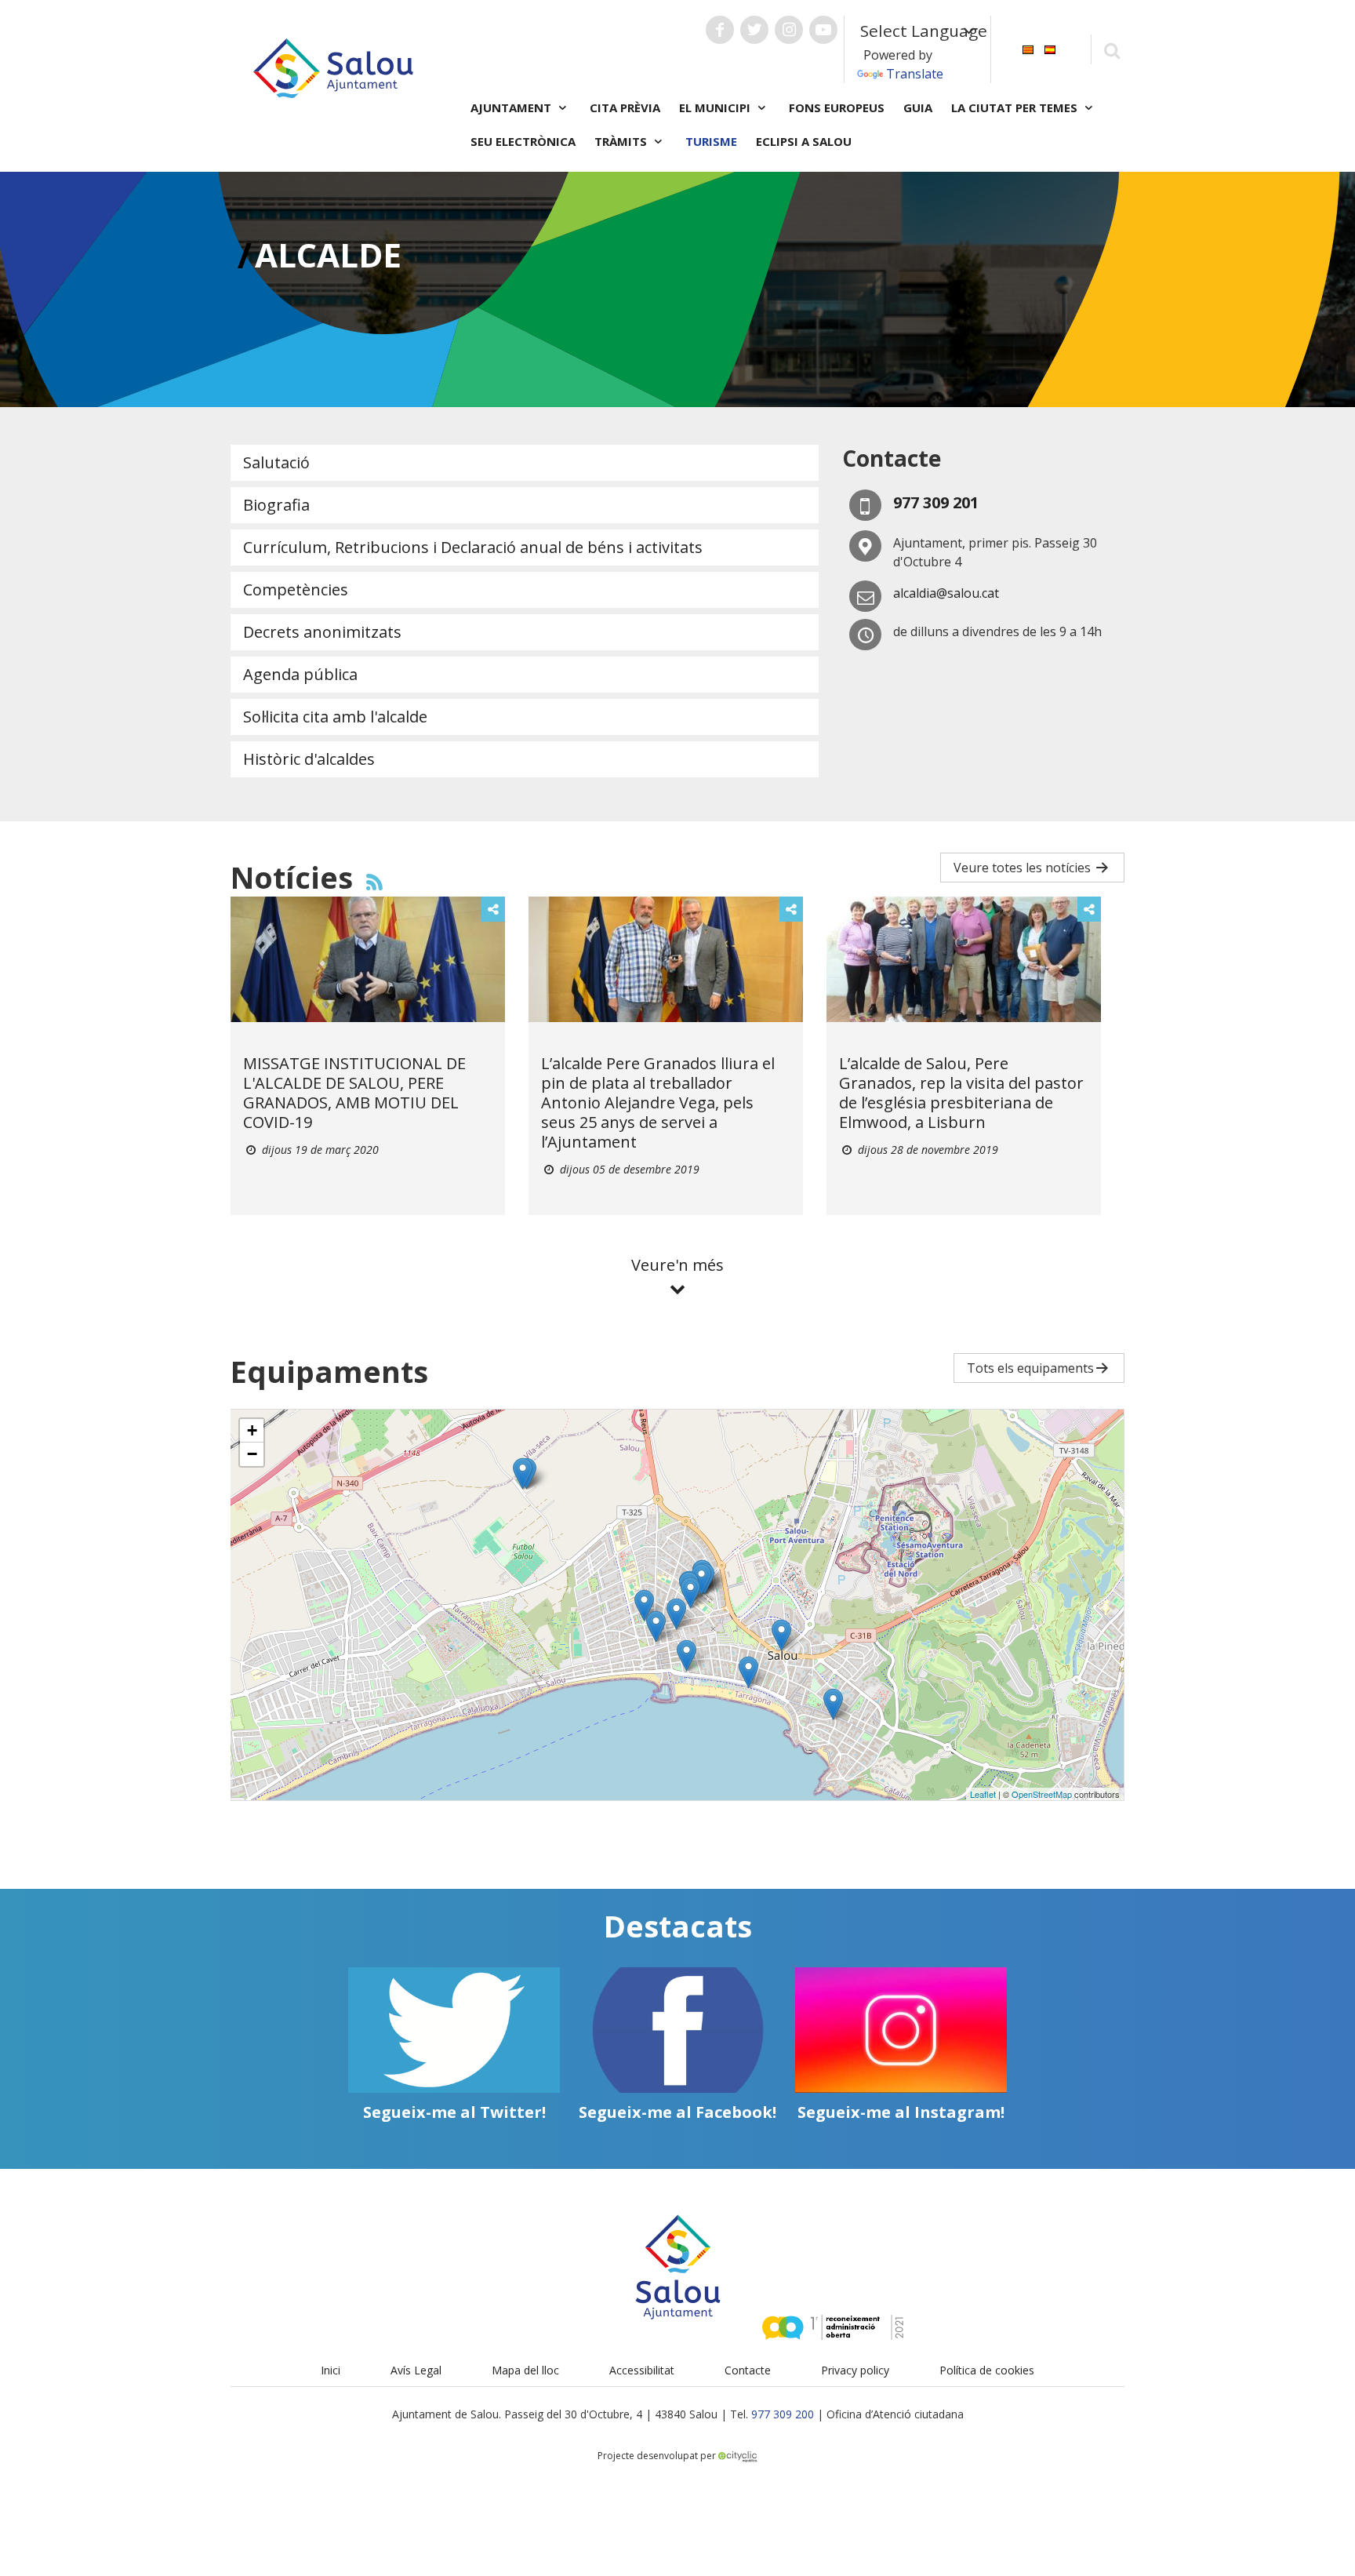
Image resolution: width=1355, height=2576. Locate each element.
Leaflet (983, 1794)
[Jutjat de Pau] (833, 1704)
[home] (333, 67)
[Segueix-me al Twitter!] (454, 2030)
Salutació (276, 462)
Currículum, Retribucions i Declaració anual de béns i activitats (473, 547)
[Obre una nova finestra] (720, 30)
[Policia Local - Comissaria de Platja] (748, 1672)
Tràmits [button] (622, 141)
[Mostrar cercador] (1112, 50)
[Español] (1050, 48)
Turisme (711, 141)
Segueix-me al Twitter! (454, 2112)
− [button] (252, 1454)
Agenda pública (300, 674)
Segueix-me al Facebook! (677, 2112)
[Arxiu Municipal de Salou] (701, 1579)
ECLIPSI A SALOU (804, 141)
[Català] (1028, 48)
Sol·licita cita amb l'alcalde (335, 717)
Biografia (276, 505)
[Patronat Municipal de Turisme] (687, 1655)
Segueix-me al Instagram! (901, 2112)
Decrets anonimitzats (322, 632)
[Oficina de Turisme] (781, 1635)
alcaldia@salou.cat (946, 593)
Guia (918, 107)
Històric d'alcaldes (309, 759)
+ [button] (252, 1430)
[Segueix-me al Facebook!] (677, 2030)
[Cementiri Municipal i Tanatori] (523, 1474)
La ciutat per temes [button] (1016, 107)
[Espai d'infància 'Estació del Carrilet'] (656, 1626)
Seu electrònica (523, 141)
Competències (296, 589)
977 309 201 (936, 502)
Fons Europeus (837, 107)
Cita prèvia (625, 107)
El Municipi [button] (716, 107)
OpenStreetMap (1042, 1794)
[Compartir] (493, 909)
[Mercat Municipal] (676, 1614)
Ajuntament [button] (512, 107)
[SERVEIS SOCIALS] (690, 1593)
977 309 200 (783, 2414)
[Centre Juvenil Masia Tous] (644, 1605)
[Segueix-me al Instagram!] (901, 2030)
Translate (915, 74)
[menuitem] (1028, 48)
